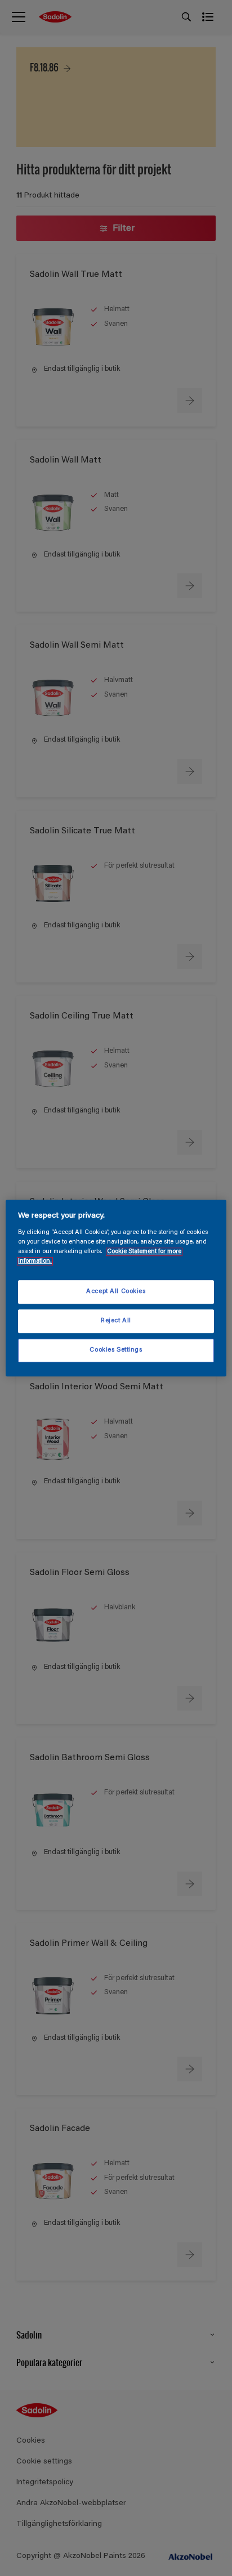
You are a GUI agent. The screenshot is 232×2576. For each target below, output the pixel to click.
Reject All (116, 1321)
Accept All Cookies (116, 1292)
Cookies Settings (116, 1350)
